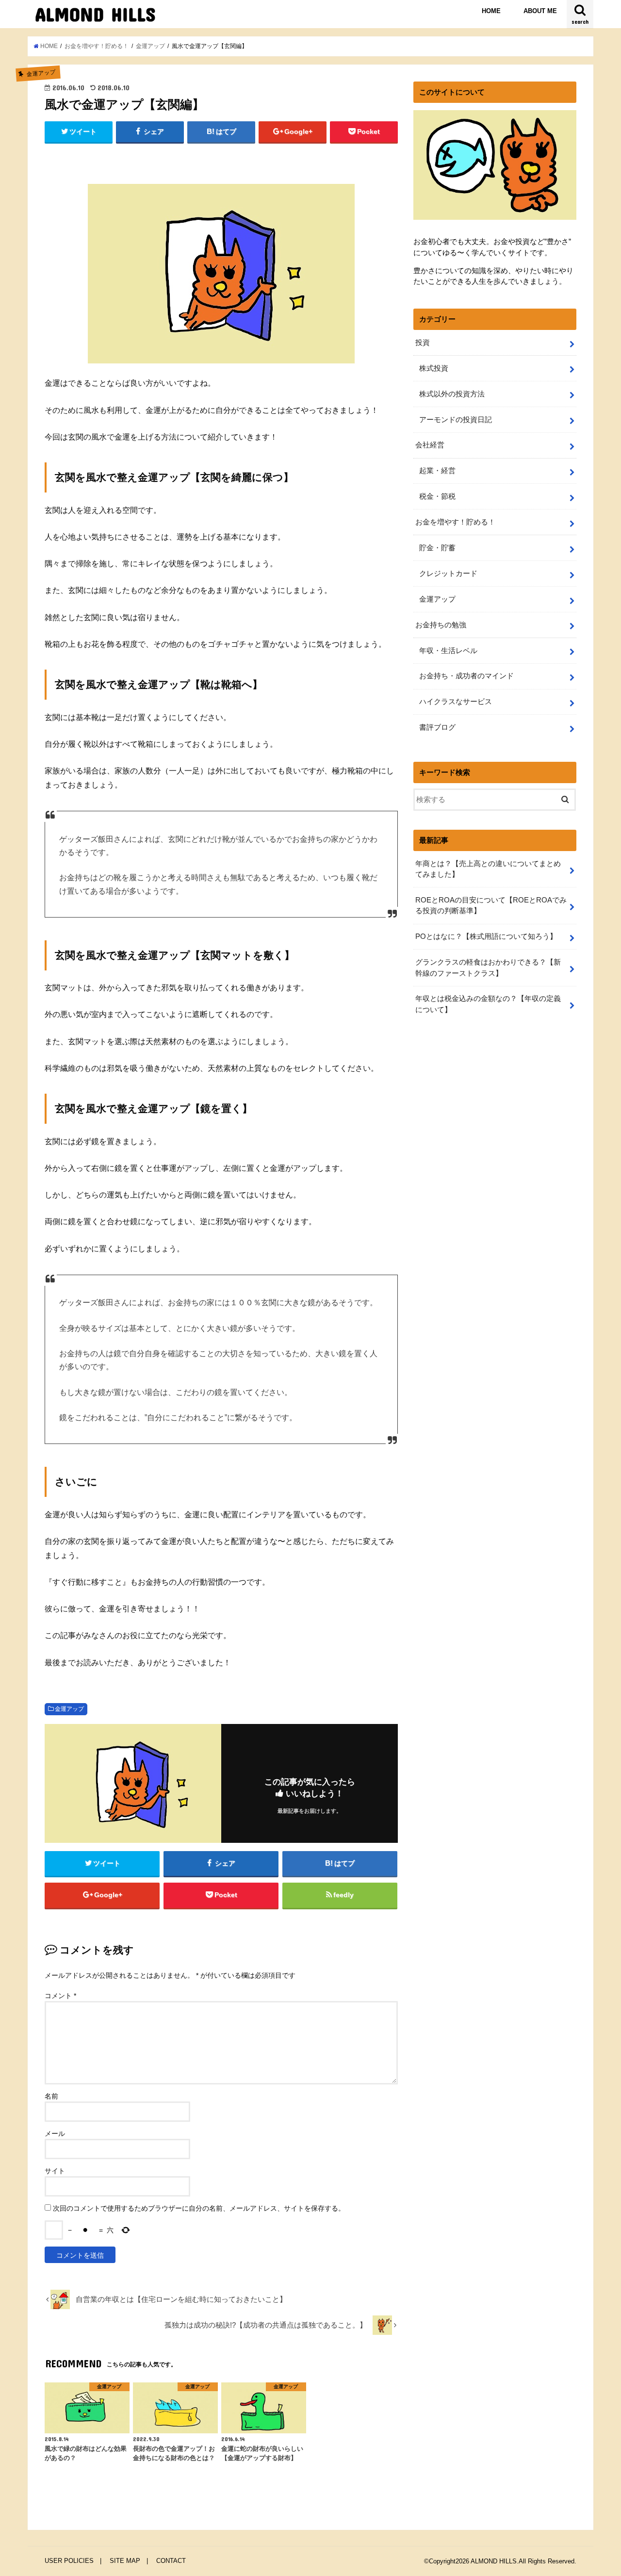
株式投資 (434, 368)
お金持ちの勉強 (441, 625)
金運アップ (69, 1709)
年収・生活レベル (448, 651)
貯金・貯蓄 (437, 548)
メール (55, 2133)
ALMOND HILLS (95, 14)
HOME (491, 11)
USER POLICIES (69, 2561)
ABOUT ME (540, 11)
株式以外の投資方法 (452, 394)
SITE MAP (125, 2561)
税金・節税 (437, 496)
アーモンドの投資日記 (456, 420)
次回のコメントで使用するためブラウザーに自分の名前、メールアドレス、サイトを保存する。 (199, 2208)
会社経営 (430, 445)
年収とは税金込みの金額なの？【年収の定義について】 (488, 1004)
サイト (55, 2171)
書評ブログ (437, 727)
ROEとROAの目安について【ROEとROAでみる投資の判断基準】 (491, 905)
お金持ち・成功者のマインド (466, 676)
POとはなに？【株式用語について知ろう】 (486, 936)
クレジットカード (448, 574)
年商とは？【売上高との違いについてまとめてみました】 (488, 869)
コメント (60, 1996)
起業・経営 (437, 471)
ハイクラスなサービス (456, 702)
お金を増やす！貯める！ (455, 522)
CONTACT (171, 2561)
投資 (423, 343)
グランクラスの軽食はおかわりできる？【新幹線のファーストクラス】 (488, 968)
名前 (51, 2096)
